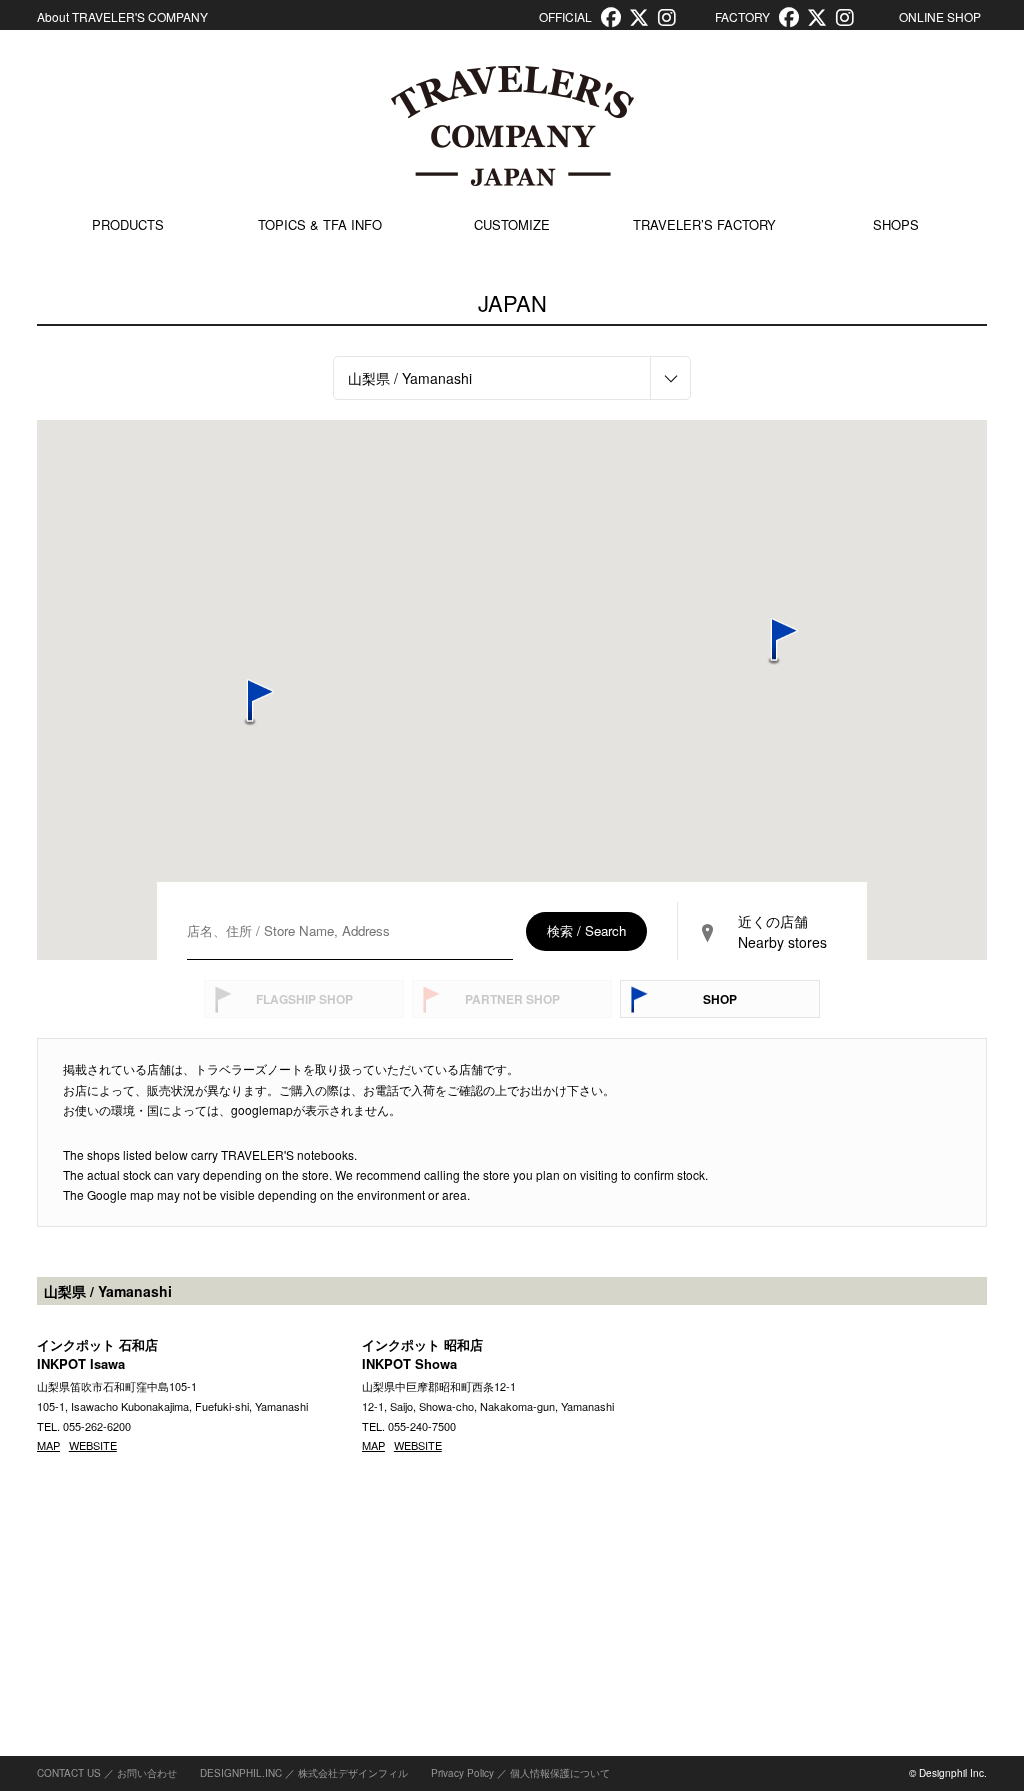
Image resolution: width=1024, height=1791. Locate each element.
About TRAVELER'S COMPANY (122, 16)
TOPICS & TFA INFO (320, 224)
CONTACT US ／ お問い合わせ (107, 1773)
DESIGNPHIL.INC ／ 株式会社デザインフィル (304, 1773)
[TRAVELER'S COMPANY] (512, 126)
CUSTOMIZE (512, 224)
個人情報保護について (560, 1773)
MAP (48, 1445)
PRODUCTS (128, 224)
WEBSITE (93, 1445)
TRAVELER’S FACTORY (704, 224)
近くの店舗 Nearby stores (782, 931)
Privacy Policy (462, 1773)
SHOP (720, 999)
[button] (774, 642)
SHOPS (896, 224)
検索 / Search (586, 930)
